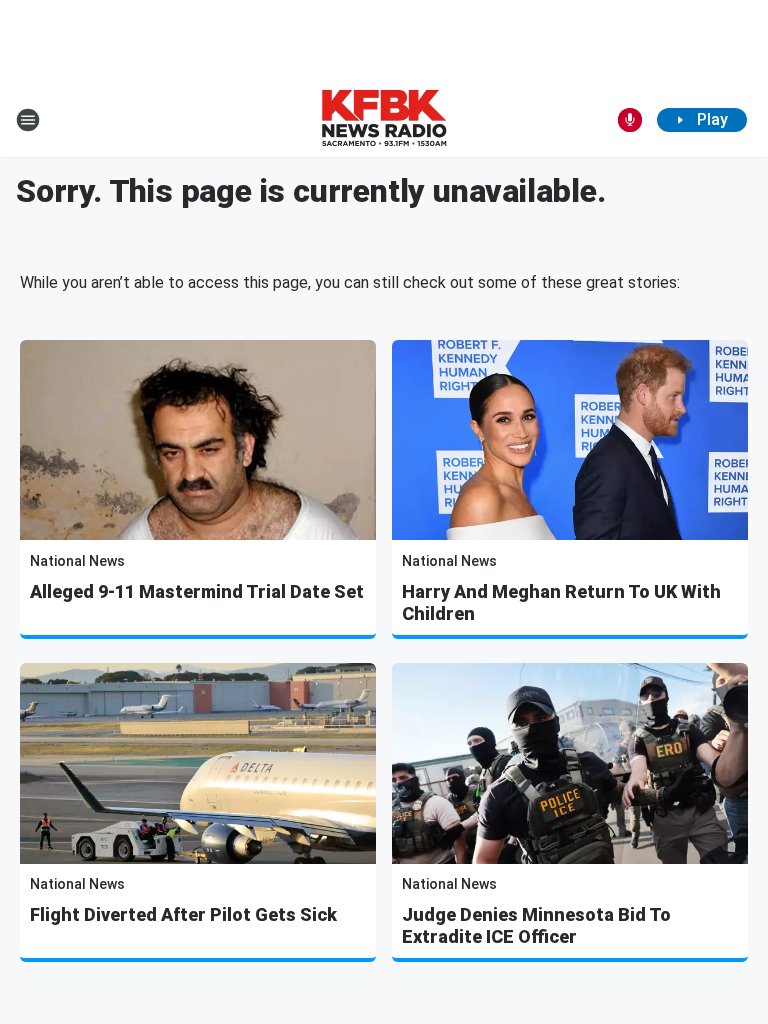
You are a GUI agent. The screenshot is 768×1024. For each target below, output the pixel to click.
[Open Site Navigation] (28, 120)
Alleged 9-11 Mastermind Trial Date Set (197, 591)
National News (77, 561)
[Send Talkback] (630, 120)
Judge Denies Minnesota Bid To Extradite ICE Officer (536, 925)
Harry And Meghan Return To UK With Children (561, 602)
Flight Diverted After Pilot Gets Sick (183, 914)
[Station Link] (384, 120)
